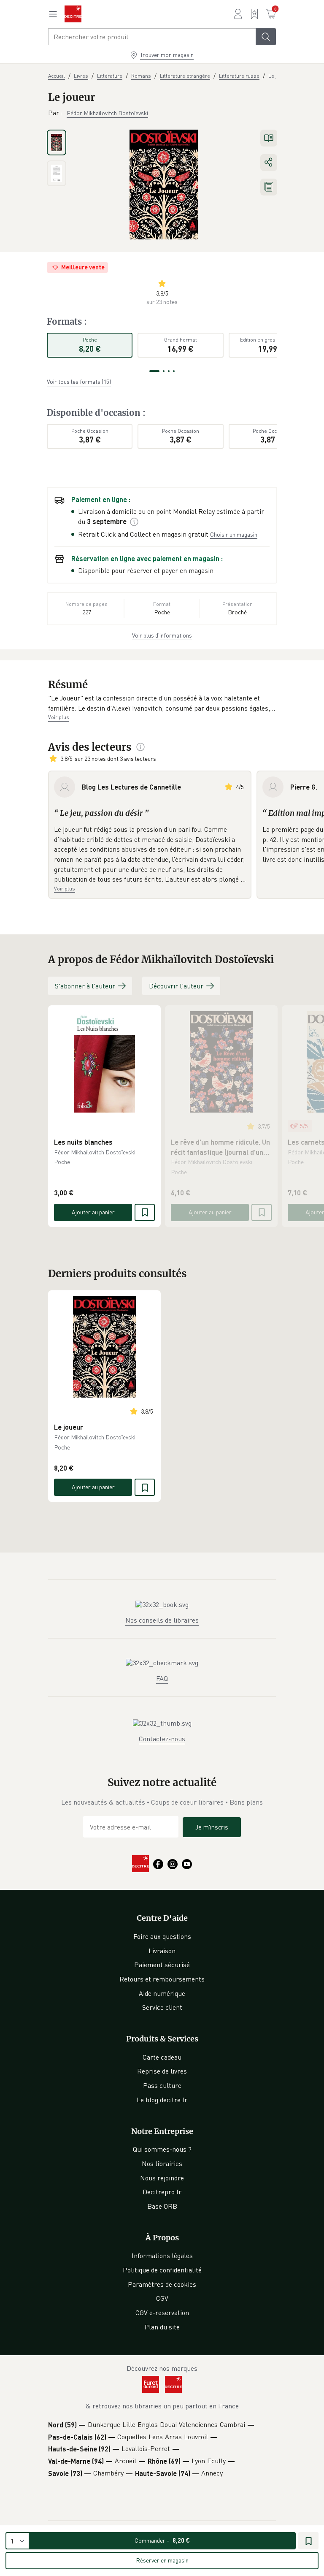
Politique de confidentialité (162, 2270)
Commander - (162, 2540)
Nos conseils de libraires (162, 1620)
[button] (162, 703)
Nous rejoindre (162, 2178)
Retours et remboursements (162, 1979)
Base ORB (162, 2206)
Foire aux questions (162, 1936)
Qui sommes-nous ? (162, 2149)
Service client (162, 2007)
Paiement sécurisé (162, 1965)
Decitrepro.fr (162, 2192)
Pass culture (162, 2085)
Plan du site (162, 2327)
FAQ (162, 1678)
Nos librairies (162, 2163)
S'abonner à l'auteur (85, 986)
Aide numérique (162, 1993)
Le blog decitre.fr (162, 2100)
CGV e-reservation (162, 2313)
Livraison (162, 1951)
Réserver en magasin (162, 2560)
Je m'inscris (212, 1827)
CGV (162, 2298)
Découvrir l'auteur (176, 986)
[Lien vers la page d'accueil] (73, 14)
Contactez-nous (162, 1739)
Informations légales (162, 2256)
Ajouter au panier (93, 1212)
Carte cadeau (162, 2057)
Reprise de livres (162, 2071)
